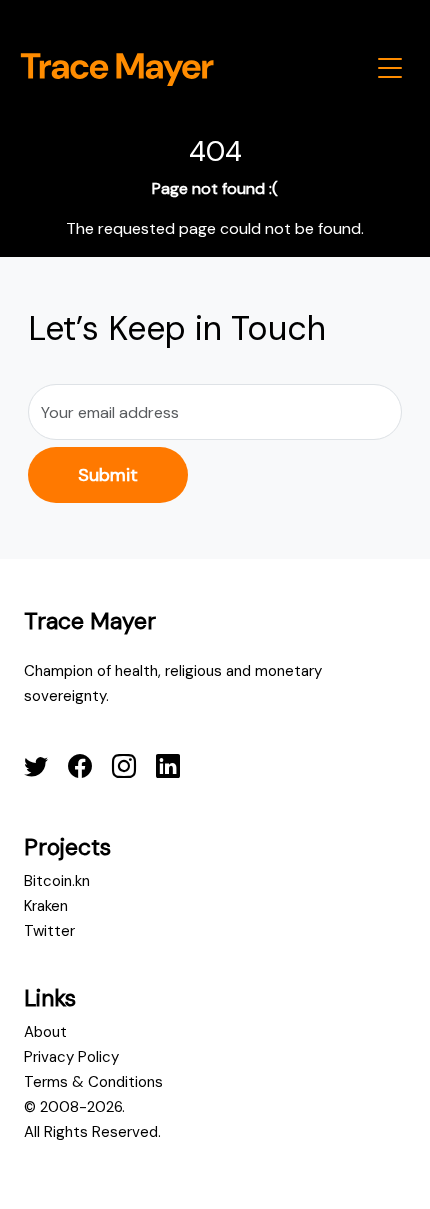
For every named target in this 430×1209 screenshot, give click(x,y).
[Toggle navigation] (390, 68)
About (45, 1032)
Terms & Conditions (93, 1082)
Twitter (49, 931)
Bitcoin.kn (57, 881)
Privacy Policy (71, 1057)
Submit (108, 475)
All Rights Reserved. (92, 1132)
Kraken (46, 906)
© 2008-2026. (74, 1107)
